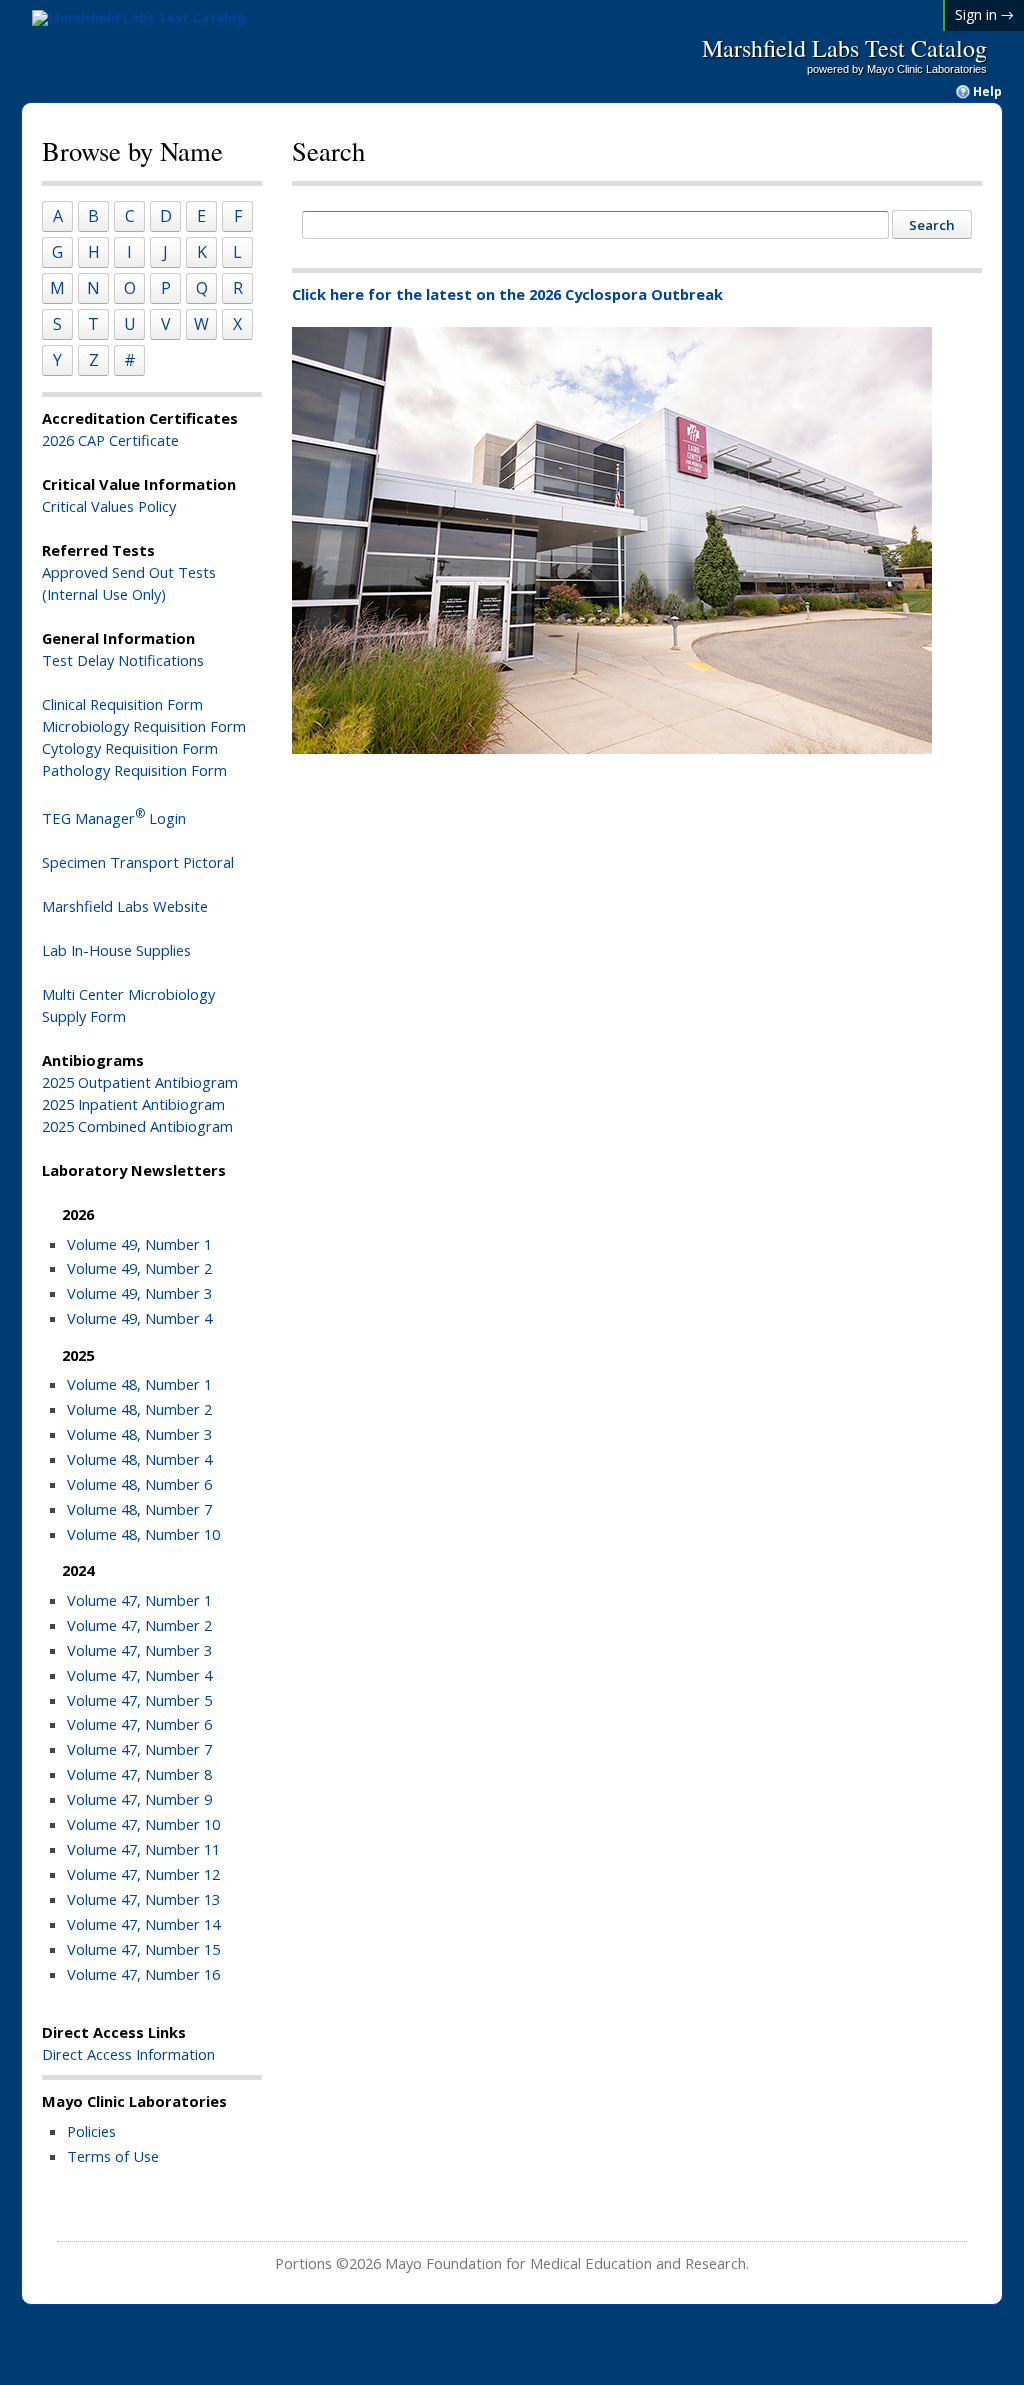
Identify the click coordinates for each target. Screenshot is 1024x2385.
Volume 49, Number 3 (139, 1293)
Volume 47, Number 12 (143, 1874)
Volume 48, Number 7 (139, 1509)
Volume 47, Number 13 (143, 1899)
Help (987, 92)
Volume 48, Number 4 (139, 1459)
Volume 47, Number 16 (143, 1974)
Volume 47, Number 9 (139, 1799)
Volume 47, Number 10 (143, 1824)
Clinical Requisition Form (122, 704)
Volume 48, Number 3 (139, 1434)
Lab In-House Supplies (116, 950)
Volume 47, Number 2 (139, 1625)
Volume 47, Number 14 (143, 1924)
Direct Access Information (128, 2054)
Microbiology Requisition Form (144, 726)
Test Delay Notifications (123, 660)
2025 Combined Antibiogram (137, 1126)
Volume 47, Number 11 (143, 1849)
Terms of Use (113, 2156)
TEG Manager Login (114, 818)
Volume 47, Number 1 (139, 1600)
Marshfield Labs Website (125, 906)
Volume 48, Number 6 (139, 1484)
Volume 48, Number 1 (139, 1384)
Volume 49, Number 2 (139, 1268)
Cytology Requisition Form (130, 748)
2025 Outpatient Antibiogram (140, 1082)
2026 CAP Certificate (110, 440)
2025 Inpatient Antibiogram (133, 1104)
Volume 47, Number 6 (139, 1724)
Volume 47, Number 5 (139, 1700)
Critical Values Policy (109, 506)
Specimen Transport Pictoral (138, 862)
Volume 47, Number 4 (139, 1675)
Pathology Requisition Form (134, 770)
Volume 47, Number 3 (139, 1650)
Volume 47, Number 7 (139, 1749)
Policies (91, 2131)
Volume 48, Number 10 (143, 1534)
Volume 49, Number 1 (139, 1244)
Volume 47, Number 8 (139, 1774)
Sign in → (984, 14)
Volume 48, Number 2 (139, 1409)
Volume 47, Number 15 (143, 1949)
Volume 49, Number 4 (139, 1318)
